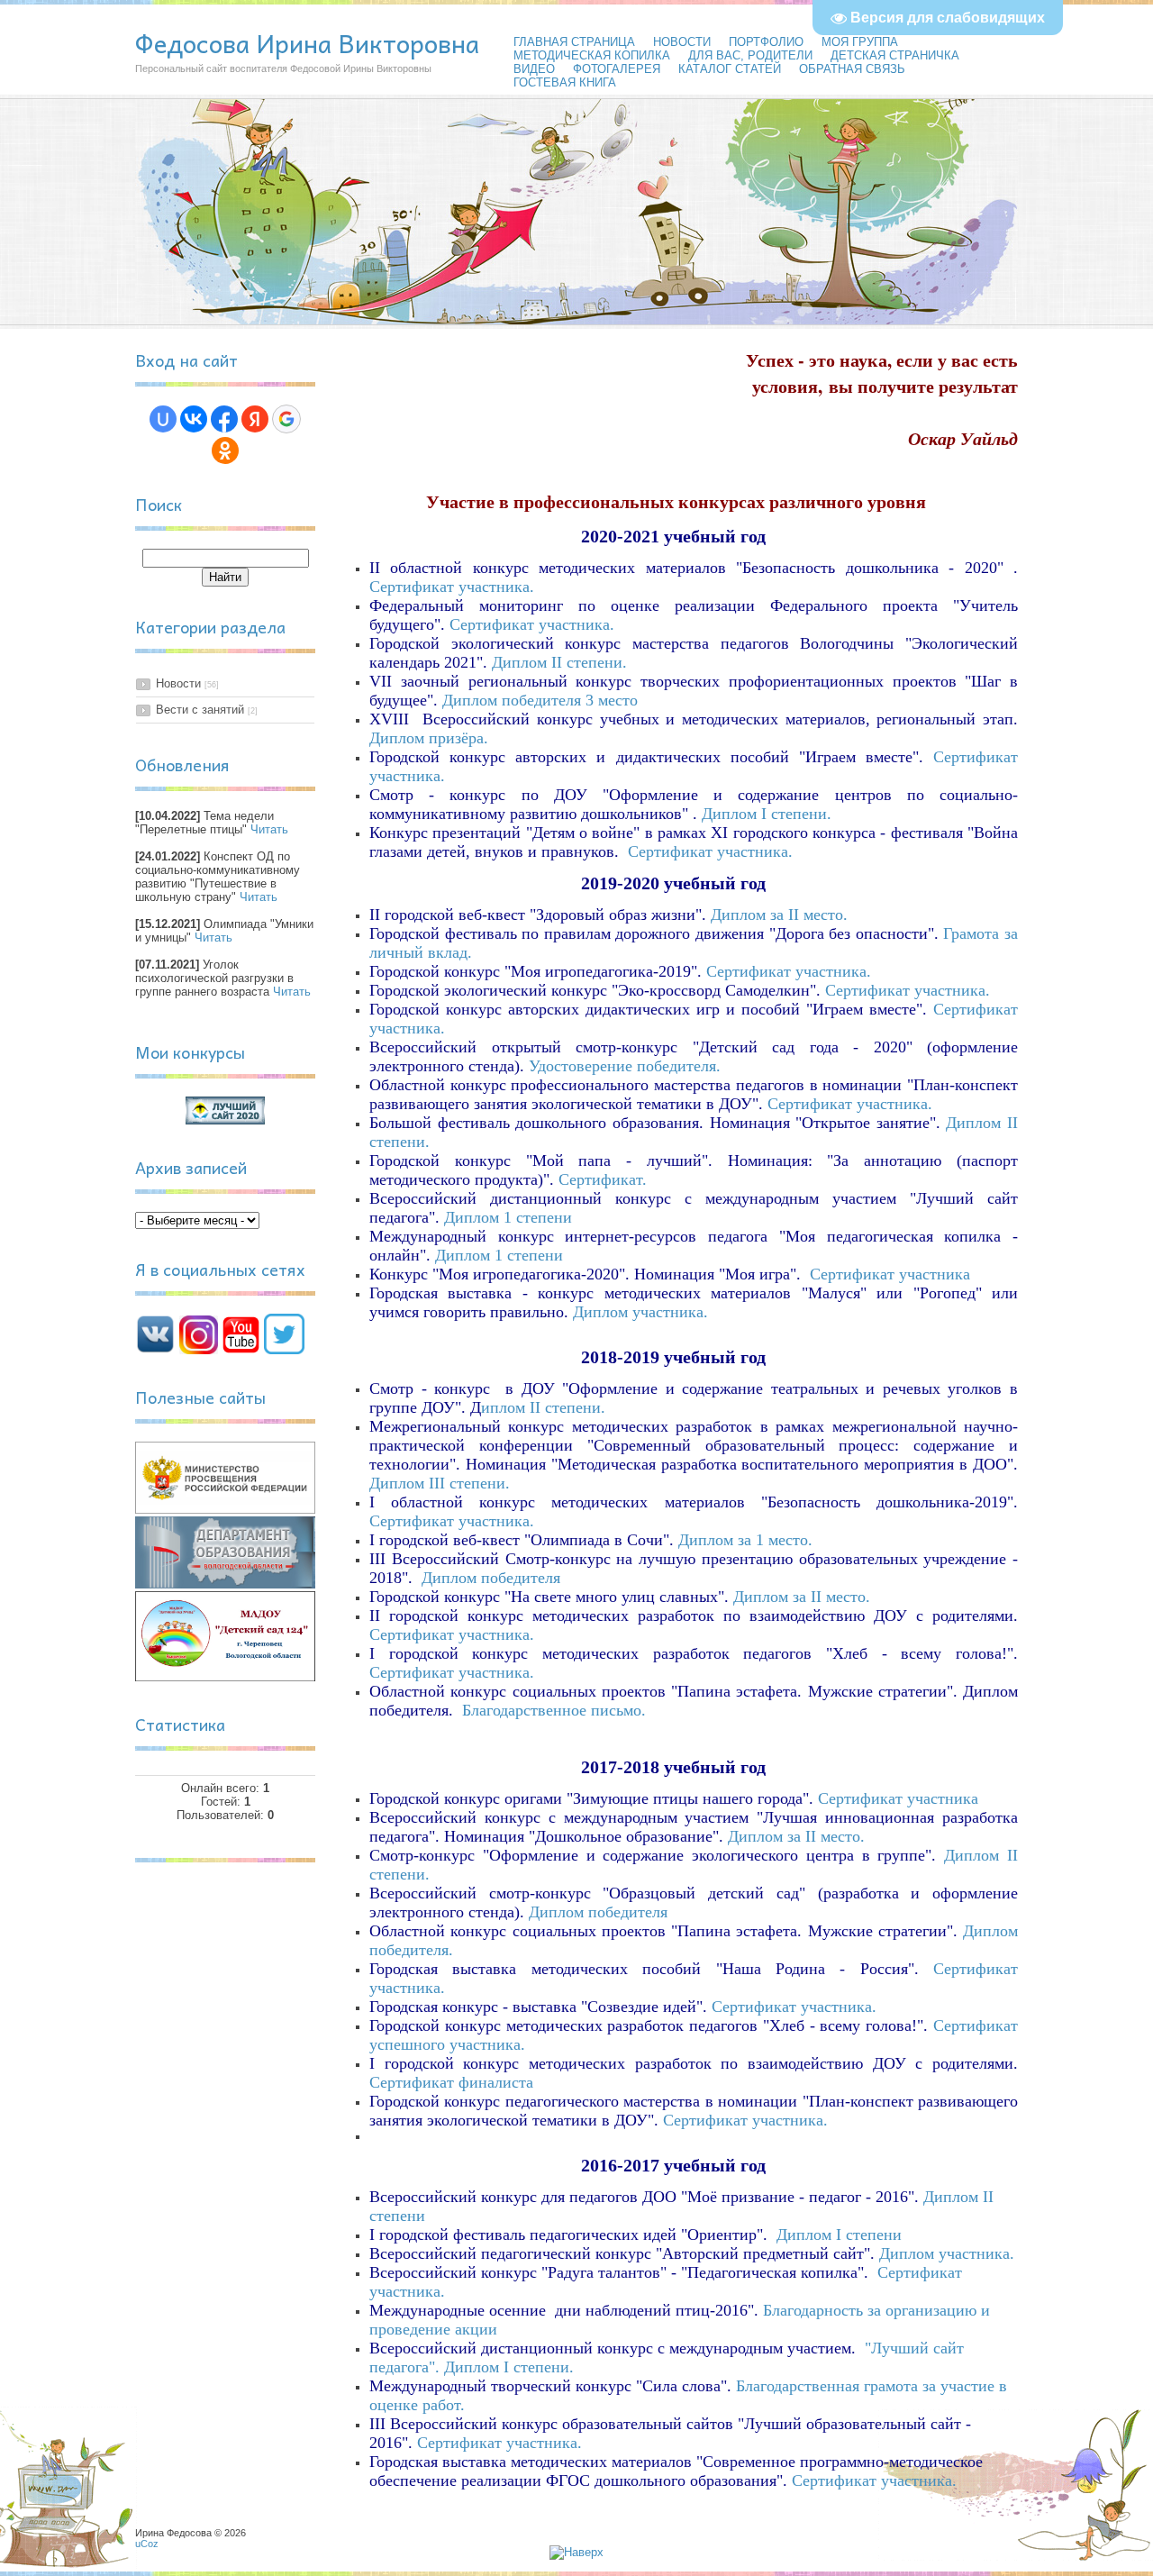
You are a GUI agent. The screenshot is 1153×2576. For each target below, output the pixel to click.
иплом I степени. (772, 814)
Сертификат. (605, 1179)
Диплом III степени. (442, 1483)
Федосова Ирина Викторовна (307, 43)
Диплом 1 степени (508, 1217)
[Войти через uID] (163, 419)
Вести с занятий (200, 710)
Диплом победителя (493, 1578)
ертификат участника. (457, 587)
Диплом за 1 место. (745, 1540)
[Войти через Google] (286, 419)
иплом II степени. (545, 1407)
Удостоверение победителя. (627, 1066)
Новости (178, 683)
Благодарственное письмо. (556, 1710)
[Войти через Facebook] (224, 419)
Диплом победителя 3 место (540, 700)
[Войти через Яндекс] (255, 419)
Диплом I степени (839, 2235)
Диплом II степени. (559, 662)
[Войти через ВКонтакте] (194, 419)
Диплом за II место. (779, 915)
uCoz (147, 2544)
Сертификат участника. (532, 624)
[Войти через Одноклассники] (225, 451)
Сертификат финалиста (451, 2082)
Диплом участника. (643, 1312)
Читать (269, 829)
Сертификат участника (898, 1798)
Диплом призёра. (431, 738)
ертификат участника (895, 1274)
